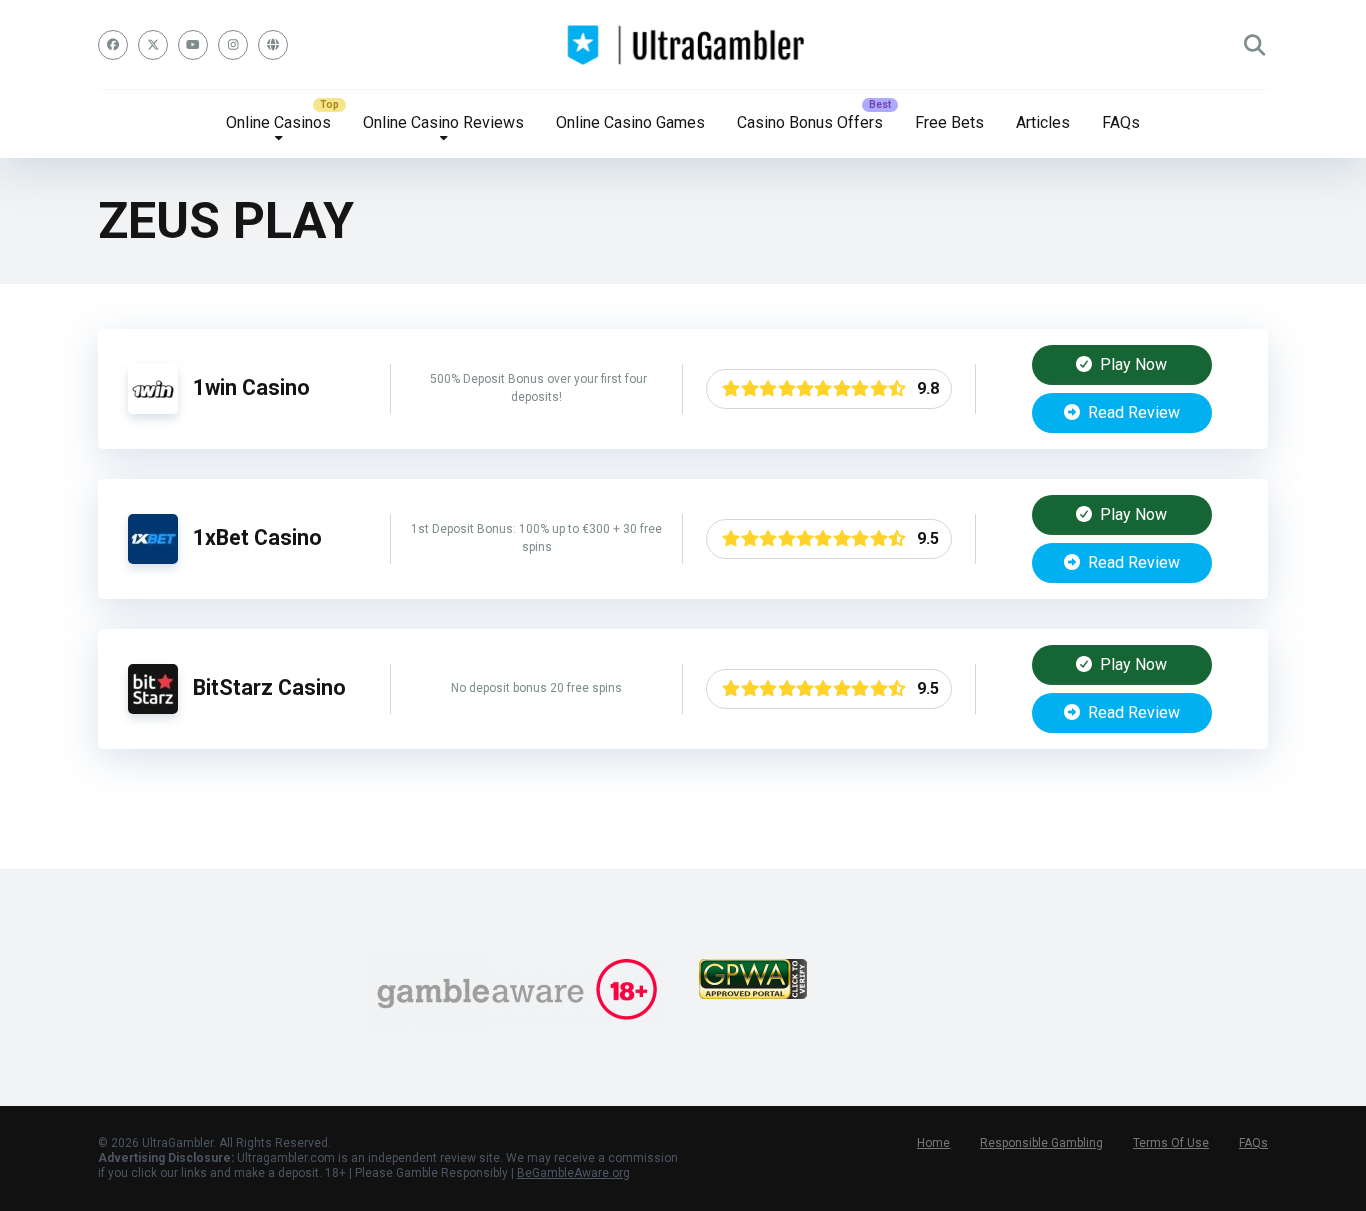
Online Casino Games (630, 122)
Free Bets (949, 122)
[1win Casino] (153, 408)
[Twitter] (153, 45)
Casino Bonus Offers (810, 122)
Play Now (1131, 364)
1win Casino (251, 387)
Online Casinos (278, 122)
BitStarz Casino (269, 687)
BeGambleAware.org (573, 1173)
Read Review (1132, 412)
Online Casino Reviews (443, 122)
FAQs (1121, 122)
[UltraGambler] (683, 45)
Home (933, 1143)
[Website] (273, 45)
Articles (1043, 122)
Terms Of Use (1171, 1143)
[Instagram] (233, 45)
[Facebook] (113, 45)
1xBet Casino (257, 537)
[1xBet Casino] (153, 558)
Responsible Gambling (1041, 1143)
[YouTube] (193, 45)
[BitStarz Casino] (153, 708)
